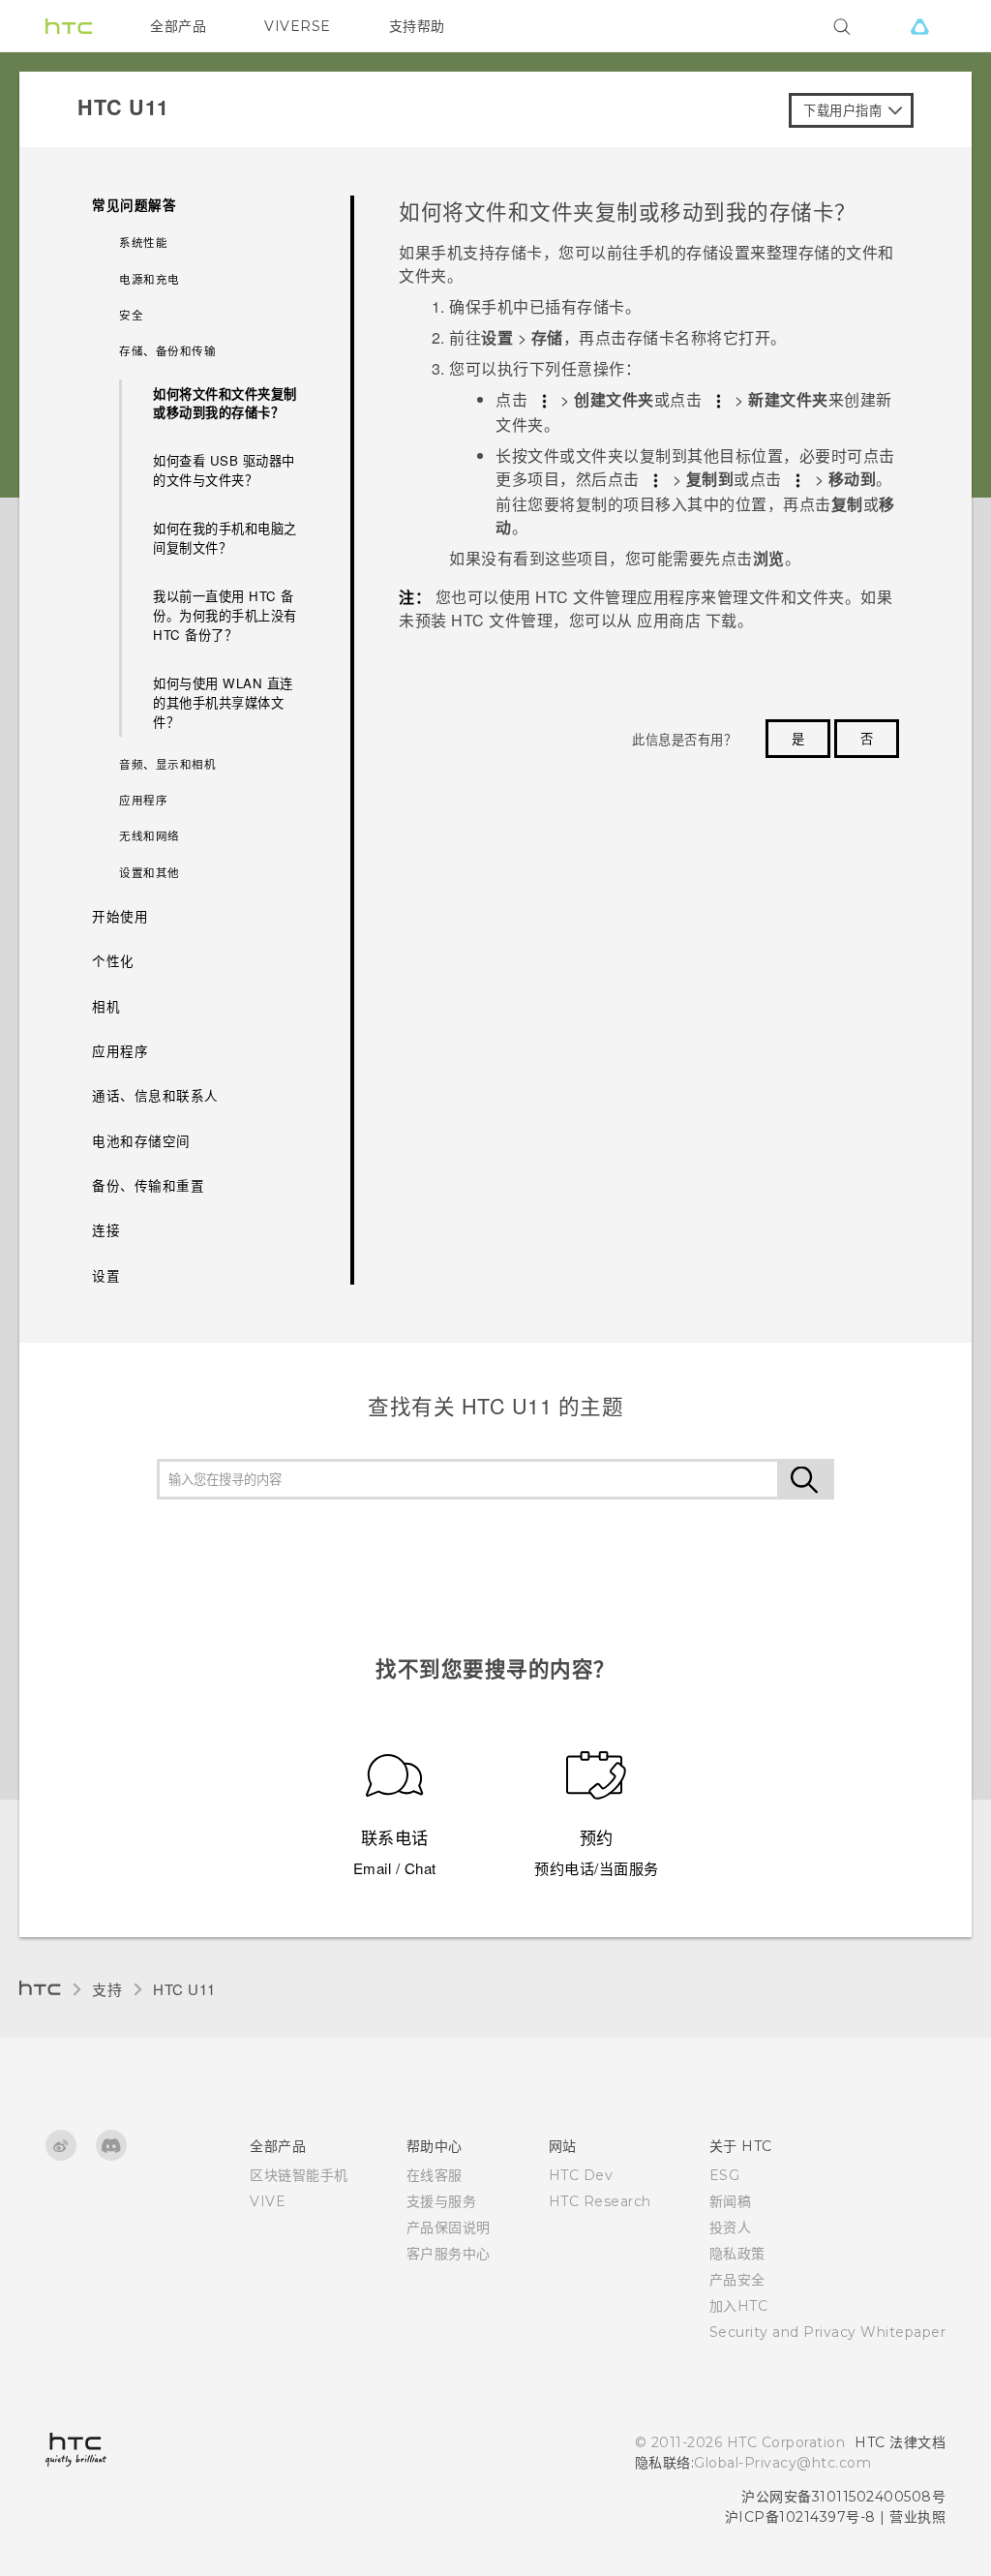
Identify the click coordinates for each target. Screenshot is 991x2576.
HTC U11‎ (184, 1989)
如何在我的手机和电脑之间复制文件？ (225, 538)
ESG (725, 2175)
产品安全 (737, 2280)
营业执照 (917, 2517)
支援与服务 (442, 2201)
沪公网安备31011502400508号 (843, 2497)
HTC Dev (581, 2175)
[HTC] (69, 26)
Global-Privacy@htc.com (782, 2463)
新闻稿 (731, 2201)
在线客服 (435, 2175)
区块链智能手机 (299, 2175)
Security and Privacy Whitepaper (828, 2332)
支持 (107, 1989)
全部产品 (178, 26)
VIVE (268, 2201)
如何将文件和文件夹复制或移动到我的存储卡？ (225, 403)
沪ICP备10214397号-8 (800, 2517)
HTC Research (600, 2201)
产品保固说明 (449, 2227)
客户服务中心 (449, 2254)
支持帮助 (417, 26)
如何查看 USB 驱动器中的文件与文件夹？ (224, 470)
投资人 (731, 2227)
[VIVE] (919, 26)
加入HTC (739, 2306)
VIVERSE (298, 26)
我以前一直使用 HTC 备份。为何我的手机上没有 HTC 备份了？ (225, 615)
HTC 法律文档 (900, 2442)
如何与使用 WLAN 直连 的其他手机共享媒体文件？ (223, 702)
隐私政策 (737, 2254)
